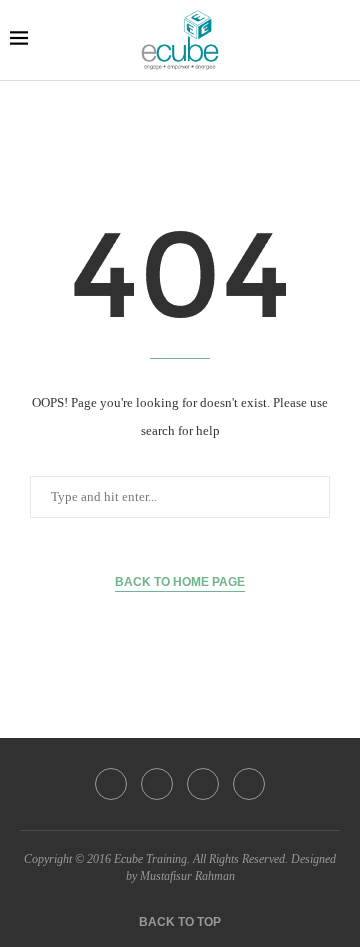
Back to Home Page (180, 582)
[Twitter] (157, 784)
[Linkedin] (203, 784)
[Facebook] (111, 784)
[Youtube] (249, 784)
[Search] (340, 40)
